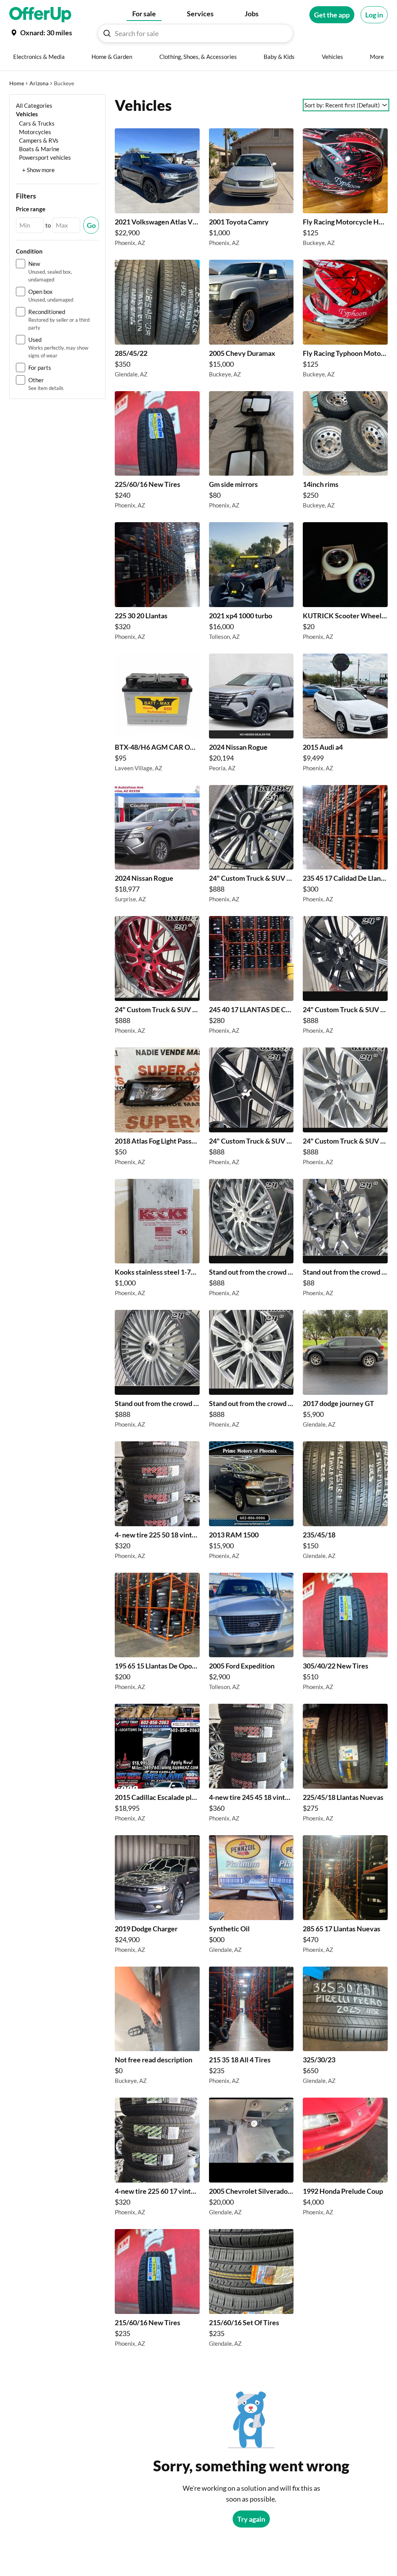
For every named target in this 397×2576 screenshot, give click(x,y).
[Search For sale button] (107, 33)
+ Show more (38, 170)
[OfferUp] (40, 15)
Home (17, 83)
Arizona (39, 83)
